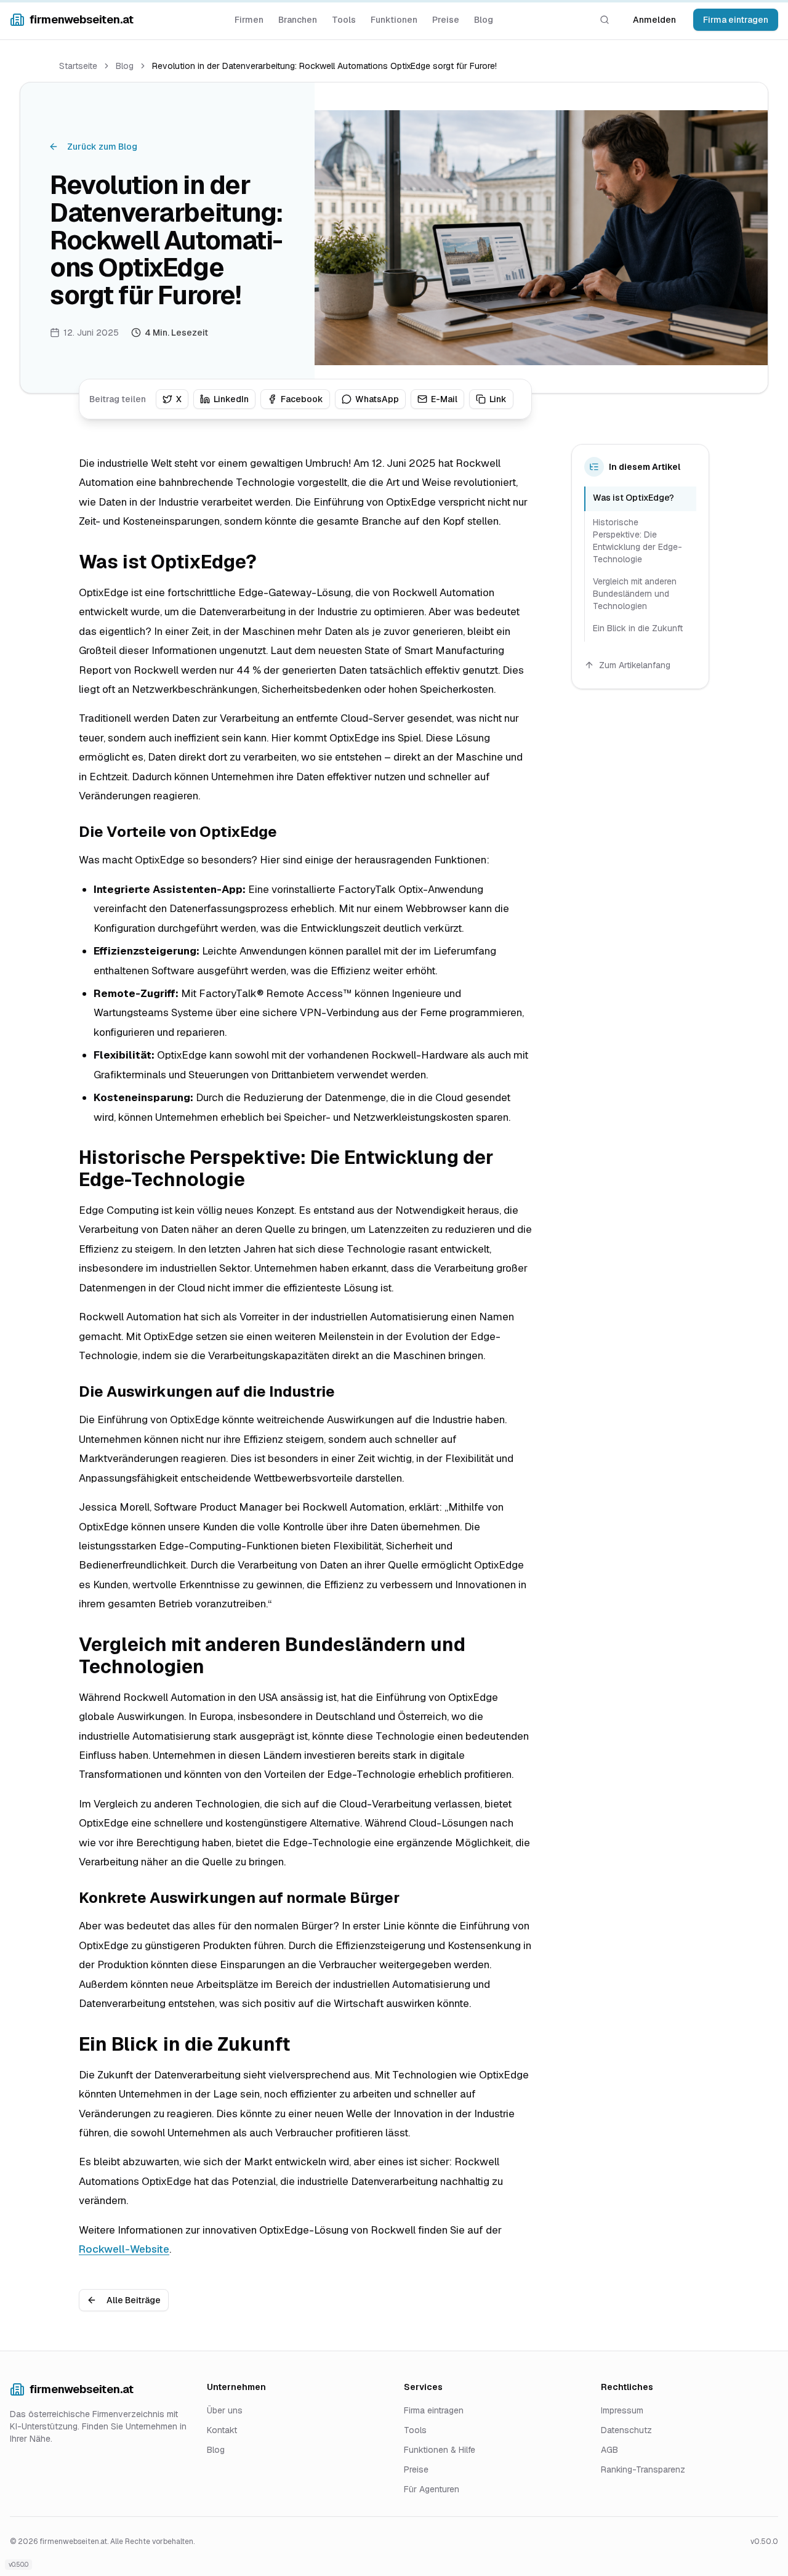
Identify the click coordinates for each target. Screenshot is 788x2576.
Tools (344, 20)
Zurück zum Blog (102, 147)
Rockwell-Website (124, 2249)
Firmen (249, 20)
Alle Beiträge (134, 2300)
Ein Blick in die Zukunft (638, 628)
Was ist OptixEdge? (633, 498)
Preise (446, 20)
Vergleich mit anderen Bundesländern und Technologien (635, 594)
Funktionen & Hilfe (440, 2450)
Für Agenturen (432, 2489)
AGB (609, 2450)
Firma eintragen (736, 20)
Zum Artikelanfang (635, 665)
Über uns (225, 2410)
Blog (484, 20)
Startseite (78, 66)
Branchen (298, 20)
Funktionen (394, 20)
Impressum (622, 2410)
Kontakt (222, 2430)
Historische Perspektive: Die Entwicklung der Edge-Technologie (637, 541)
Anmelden (654, 20)
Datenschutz (626, 2430)
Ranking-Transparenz (643, 2469)
